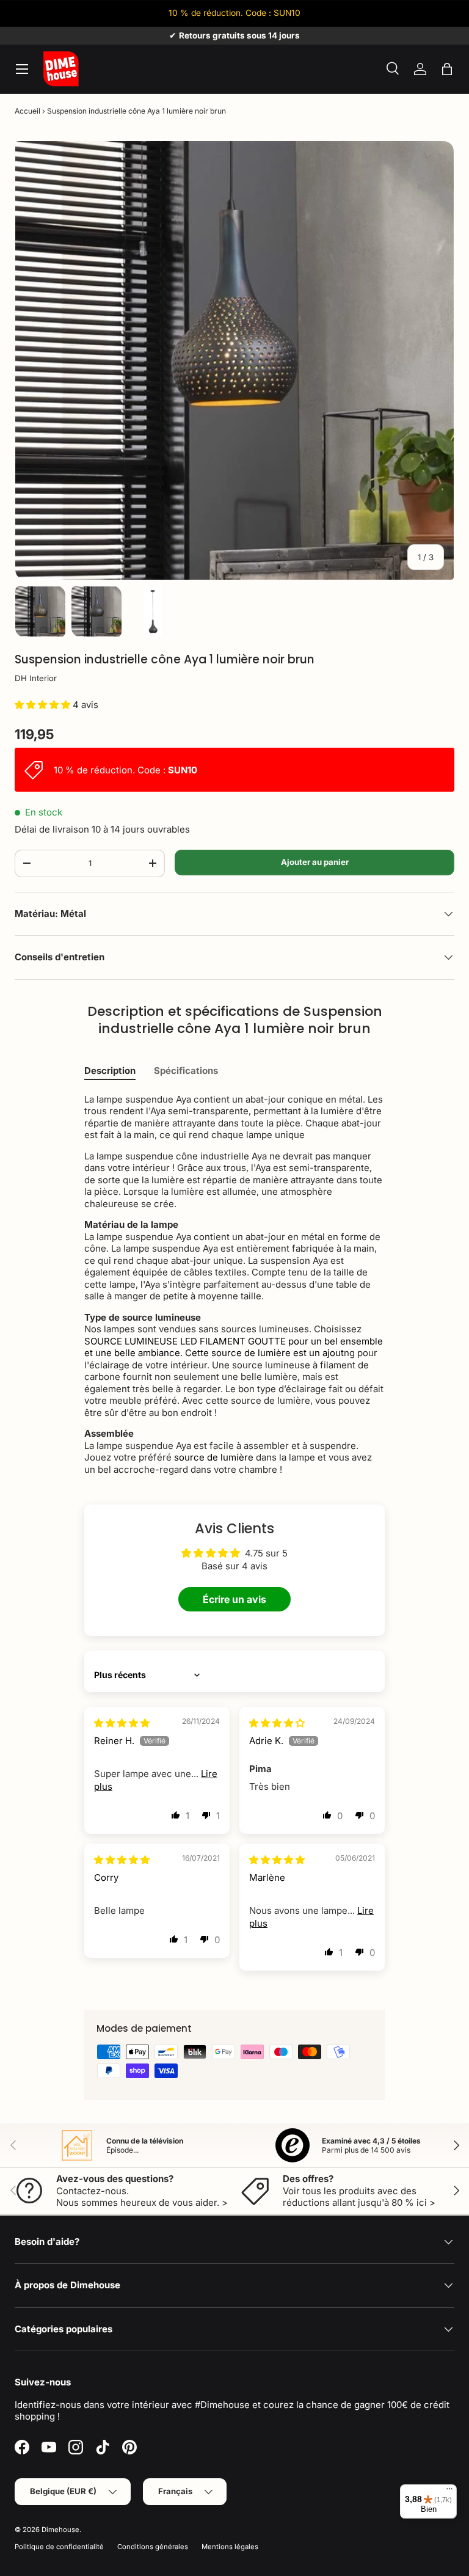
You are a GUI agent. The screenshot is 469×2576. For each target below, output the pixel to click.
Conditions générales (153, 2547)
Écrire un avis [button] (234, 1599)
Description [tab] (110, 1071)
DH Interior (36, 678)
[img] (122, 1723)
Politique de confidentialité (59, 2547)
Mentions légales (230, 2547)
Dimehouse (60, 2530)
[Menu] (449, 2492)
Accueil (27, 111)
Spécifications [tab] (186, 1071)
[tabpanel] (234, 1285)
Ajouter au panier (315, 862)
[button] (447, 69)
